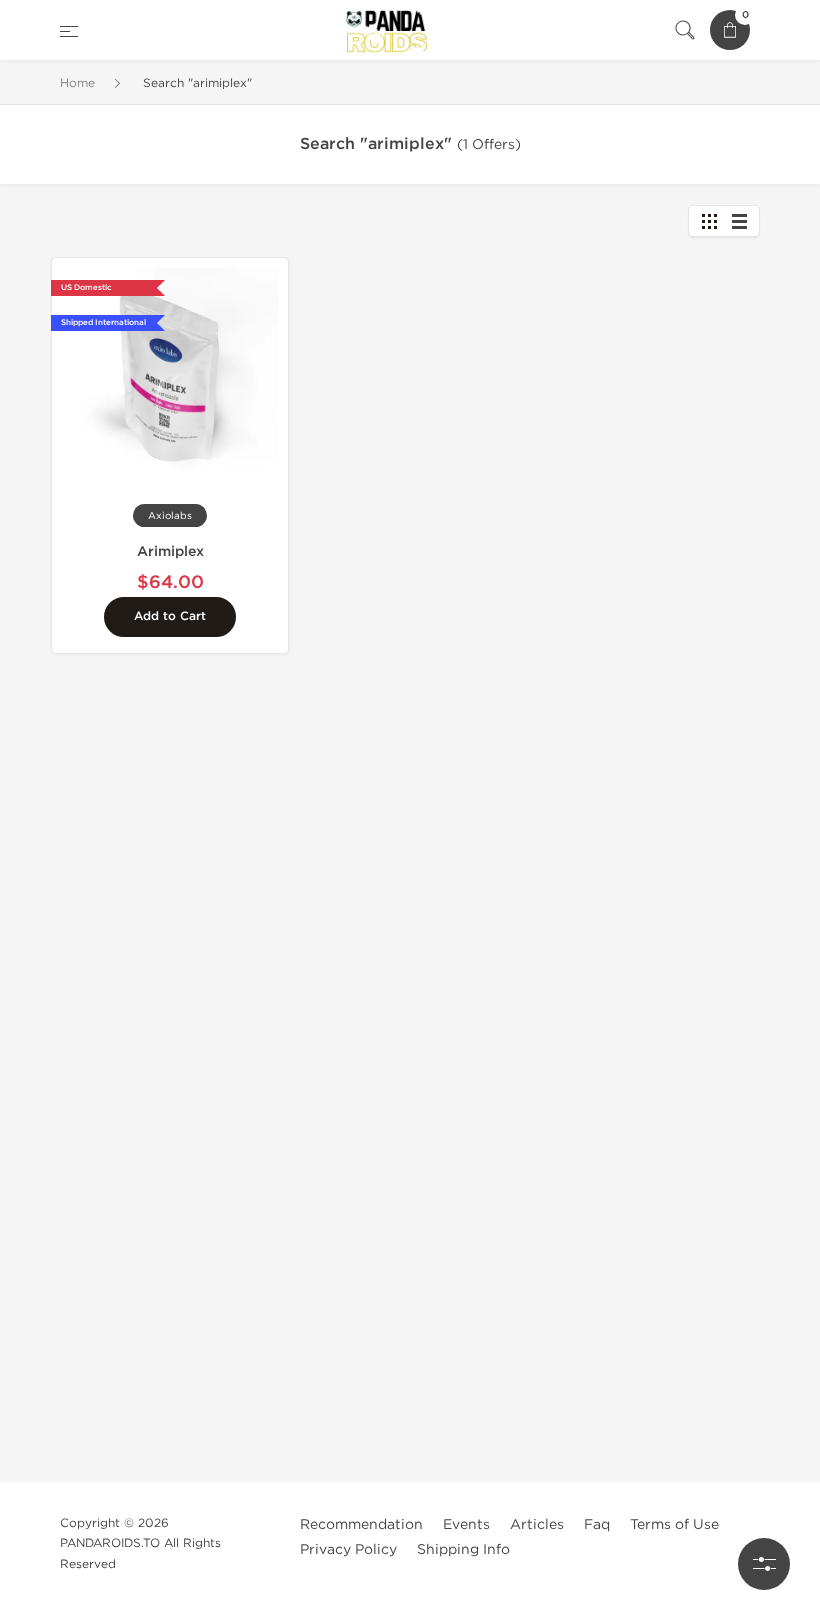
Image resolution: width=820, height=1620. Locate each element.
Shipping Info (463, 1549)
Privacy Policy (348, 1549)
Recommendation (361, 1524)
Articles (537, 1524)
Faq (597, 1524)
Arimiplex (170, 551)
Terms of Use (674, 1524)
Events (466, 1524)
